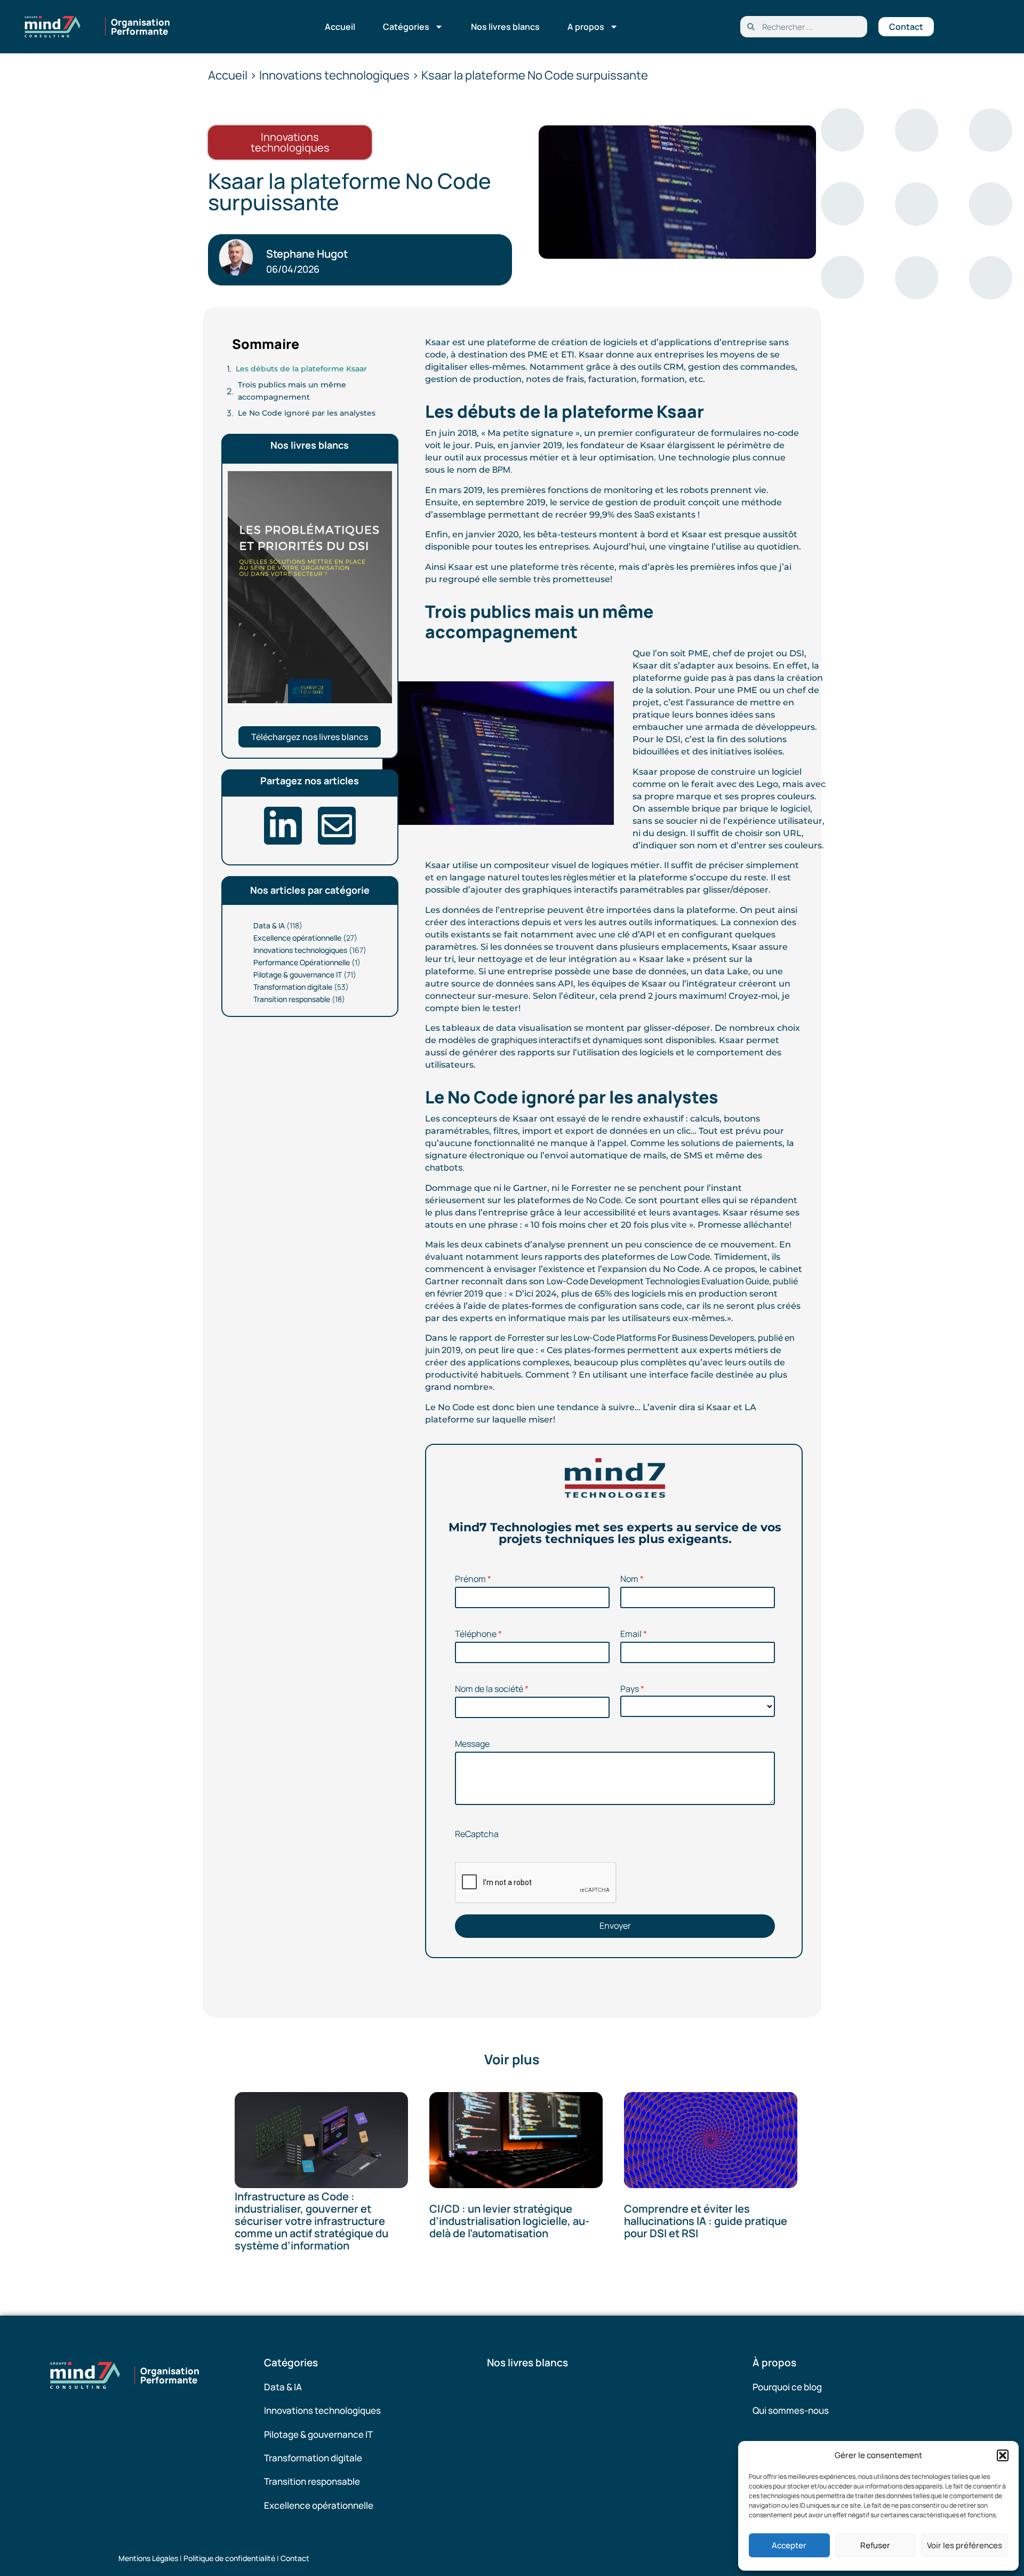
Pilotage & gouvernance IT (298, 975)
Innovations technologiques (300, 950)
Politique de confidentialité (229, 2558)
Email (631, 1634)
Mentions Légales (148, 2558)
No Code (603, 1200)
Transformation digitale (293, 987)
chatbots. (445, 1167)
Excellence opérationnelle (297, 938)
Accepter (789, 2545)
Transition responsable (292, 999)
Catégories (406, 27)
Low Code (690, 1257)
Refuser (875, 2545)
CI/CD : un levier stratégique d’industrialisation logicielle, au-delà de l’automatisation (509, 2221)
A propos (586, 27)
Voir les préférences (965, 2545)
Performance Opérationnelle (302, 962)
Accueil (340, 27)
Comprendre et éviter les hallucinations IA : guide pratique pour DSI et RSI (706, 2221)
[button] (1003, 2455)
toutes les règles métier (569, 877)
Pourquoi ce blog (787, 2387)
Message (472, 1744)
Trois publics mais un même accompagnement (292, 391)
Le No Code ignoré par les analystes (307, 413)
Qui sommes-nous (791, 2410)
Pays (630, 1689)
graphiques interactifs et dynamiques (567, 1040)
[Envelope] (337, 826)
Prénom (470, 1579)
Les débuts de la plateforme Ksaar (301, 369)
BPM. (502, 470)
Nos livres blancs (505, 27)
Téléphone (476, 1634)
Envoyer (615, 1926)
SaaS (645, 514)
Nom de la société (489, 1689)
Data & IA (269, 925)
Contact (295, 2558)
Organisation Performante (141, 27)
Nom (629, 1579)
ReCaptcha (477, 1834)
